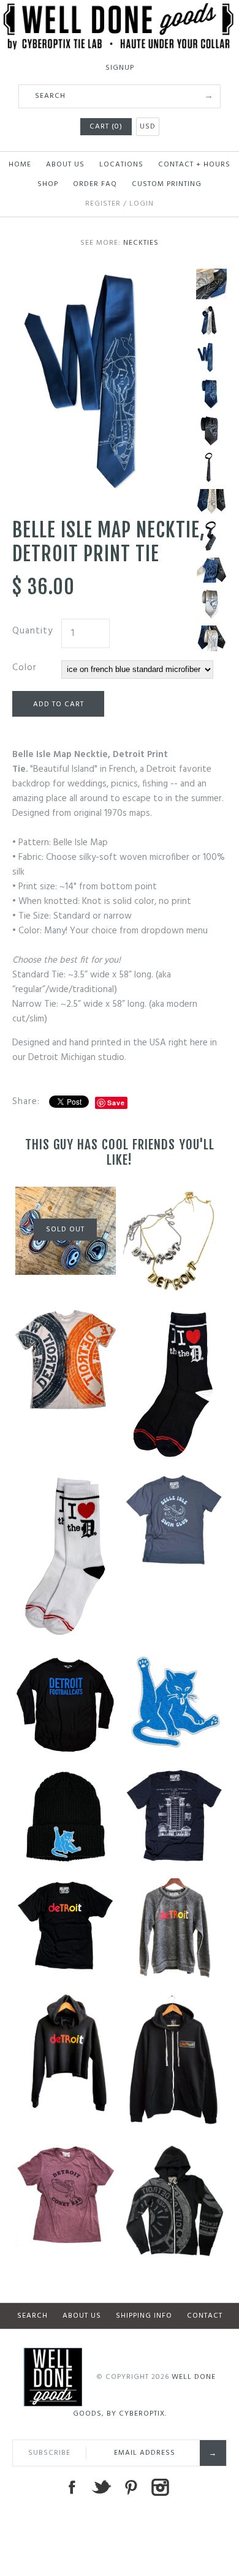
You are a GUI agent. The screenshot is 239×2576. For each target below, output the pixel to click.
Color (25, 668)
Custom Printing (167, 184)
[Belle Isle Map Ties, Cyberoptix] (211, 284)
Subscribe (49, 2453)
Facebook (72, 2487)
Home (20, 165)
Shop (48, 184)
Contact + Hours (194, 165)
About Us (65, 165)
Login (142, 204)
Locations (121, 165)
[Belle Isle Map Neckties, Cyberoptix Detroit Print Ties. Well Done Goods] (211, 321)
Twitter (101, 2487)
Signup (120, 68)
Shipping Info (144, 2316)
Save (116, 1103)
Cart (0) (106, 127)
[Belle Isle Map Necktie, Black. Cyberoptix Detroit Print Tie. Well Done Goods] (211, 431)
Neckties (141, 243)
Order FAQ (95, 184)
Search (32, 2316)
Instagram (160, 2487)
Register (103, 204)
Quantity (32, 631)
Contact (205, 2316)
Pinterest (131, 2487)
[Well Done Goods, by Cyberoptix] (120, 10)
